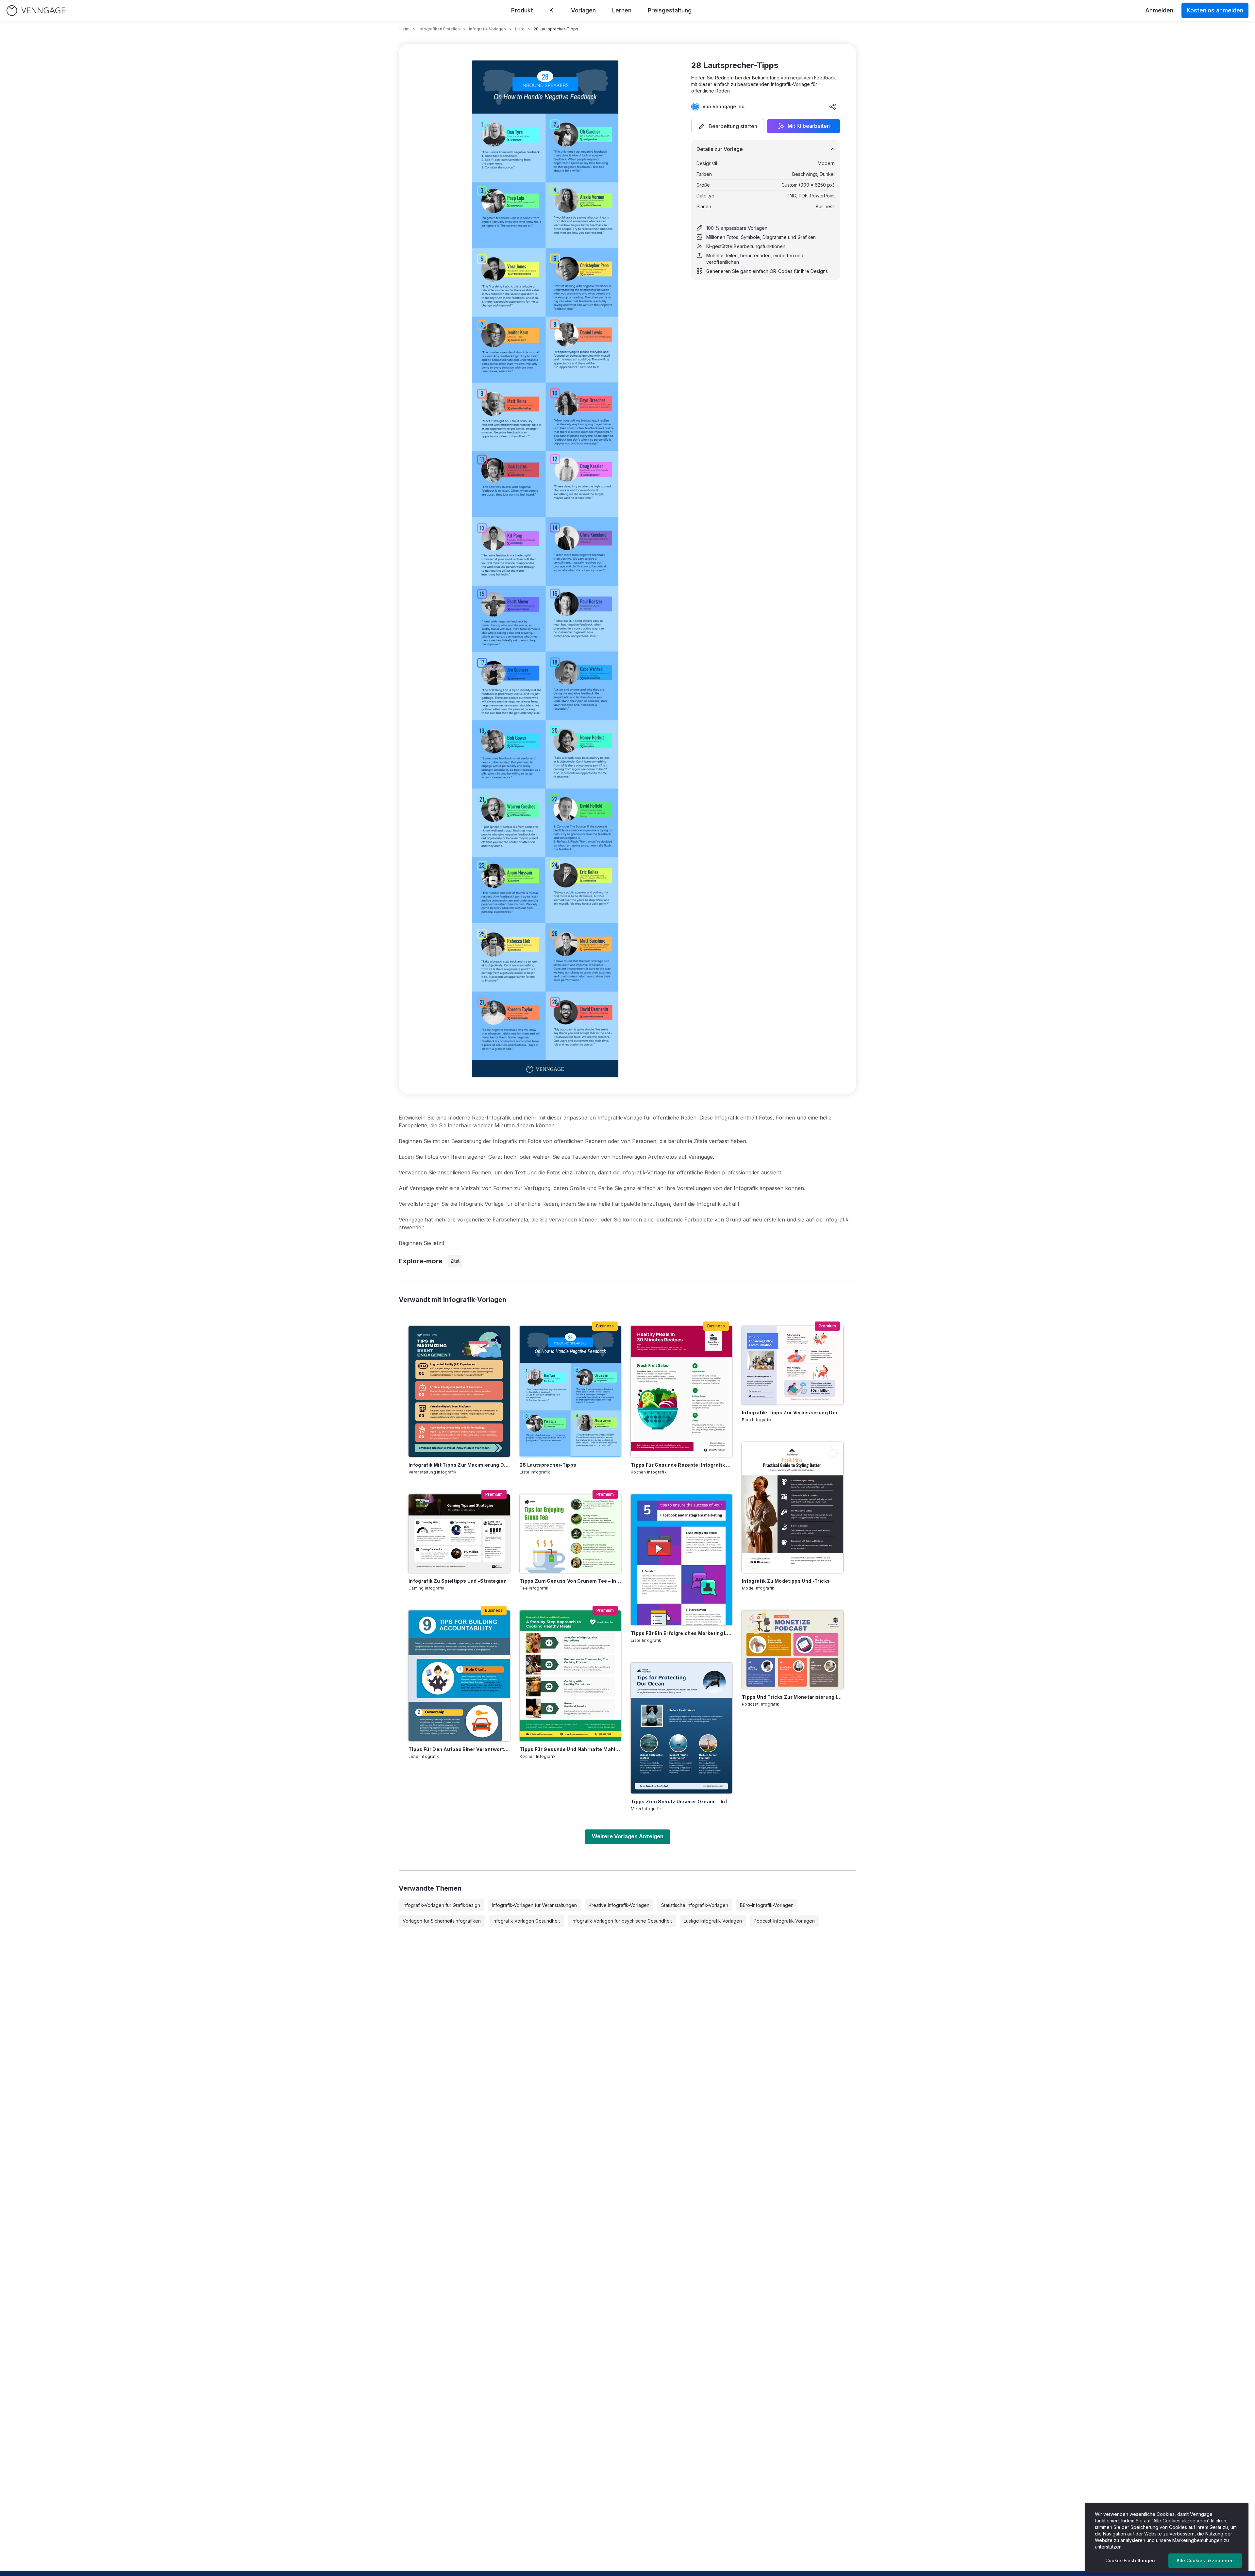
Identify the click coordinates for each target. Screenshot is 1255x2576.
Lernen (622, 10)
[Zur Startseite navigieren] (36, 11)
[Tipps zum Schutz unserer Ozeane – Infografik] (681, 1728)
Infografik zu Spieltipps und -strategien (458, 1581)
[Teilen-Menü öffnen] (833, 107)
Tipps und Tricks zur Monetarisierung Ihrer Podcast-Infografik (793, 1697)
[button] (728, 126)
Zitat (455, 1261)
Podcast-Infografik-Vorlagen (784, 1921)
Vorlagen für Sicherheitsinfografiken (442, 1921)
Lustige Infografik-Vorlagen (713, 1921)
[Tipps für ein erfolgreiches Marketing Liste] (681, 1560)
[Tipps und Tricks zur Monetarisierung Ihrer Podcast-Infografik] (793, 1650)
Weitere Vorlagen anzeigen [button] (628, 1836)
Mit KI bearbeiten (809, 126)
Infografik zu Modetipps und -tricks (786, 1581)
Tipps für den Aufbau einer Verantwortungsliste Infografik (459, 1749)
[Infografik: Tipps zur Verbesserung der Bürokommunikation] (793, 1365)
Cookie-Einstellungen (1130, 2560)
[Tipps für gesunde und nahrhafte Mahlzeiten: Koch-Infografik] (570, 1676)
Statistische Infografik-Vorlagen (695, 1905)
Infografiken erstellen (439, 29)
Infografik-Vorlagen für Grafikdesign (441, 1905)
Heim (404, 29)
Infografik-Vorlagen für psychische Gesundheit (622, 1921)
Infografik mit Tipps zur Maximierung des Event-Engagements (459, 1465)
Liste (520, 29)
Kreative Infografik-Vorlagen (619, 1905)
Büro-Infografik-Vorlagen (767, 1905)
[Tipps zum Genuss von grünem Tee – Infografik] (570, 1534)
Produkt (522, 10)
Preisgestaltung (670, 10)
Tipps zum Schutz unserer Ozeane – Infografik (681, 1802)
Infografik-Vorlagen (487, 29)
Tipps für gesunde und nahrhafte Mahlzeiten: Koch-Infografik (570, 1749)
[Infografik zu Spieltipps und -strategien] (459, 1534)
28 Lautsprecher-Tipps (548, 1465)
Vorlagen (583, 10)
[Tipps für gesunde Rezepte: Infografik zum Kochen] (681, 1391)
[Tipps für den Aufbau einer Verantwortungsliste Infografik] (459, 1676)
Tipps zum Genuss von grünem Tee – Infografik (570, 1581)
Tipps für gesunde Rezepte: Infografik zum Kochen (681, 1465)
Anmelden (1159, 10)
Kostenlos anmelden (1215, 10)
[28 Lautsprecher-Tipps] (570, 1391)
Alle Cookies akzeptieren (1205, 2560)
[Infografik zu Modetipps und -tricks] (793, 1507)
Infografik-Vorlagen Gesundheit (526, 1921)
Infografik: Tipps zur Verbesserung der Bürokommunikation (793, 1413)
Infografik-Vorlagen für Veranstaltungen (534, 1905)
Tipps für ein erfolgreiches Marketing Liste (681, 1633)
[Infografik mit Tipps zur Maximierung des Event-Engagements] (459, 1391)
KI (552, 10)
